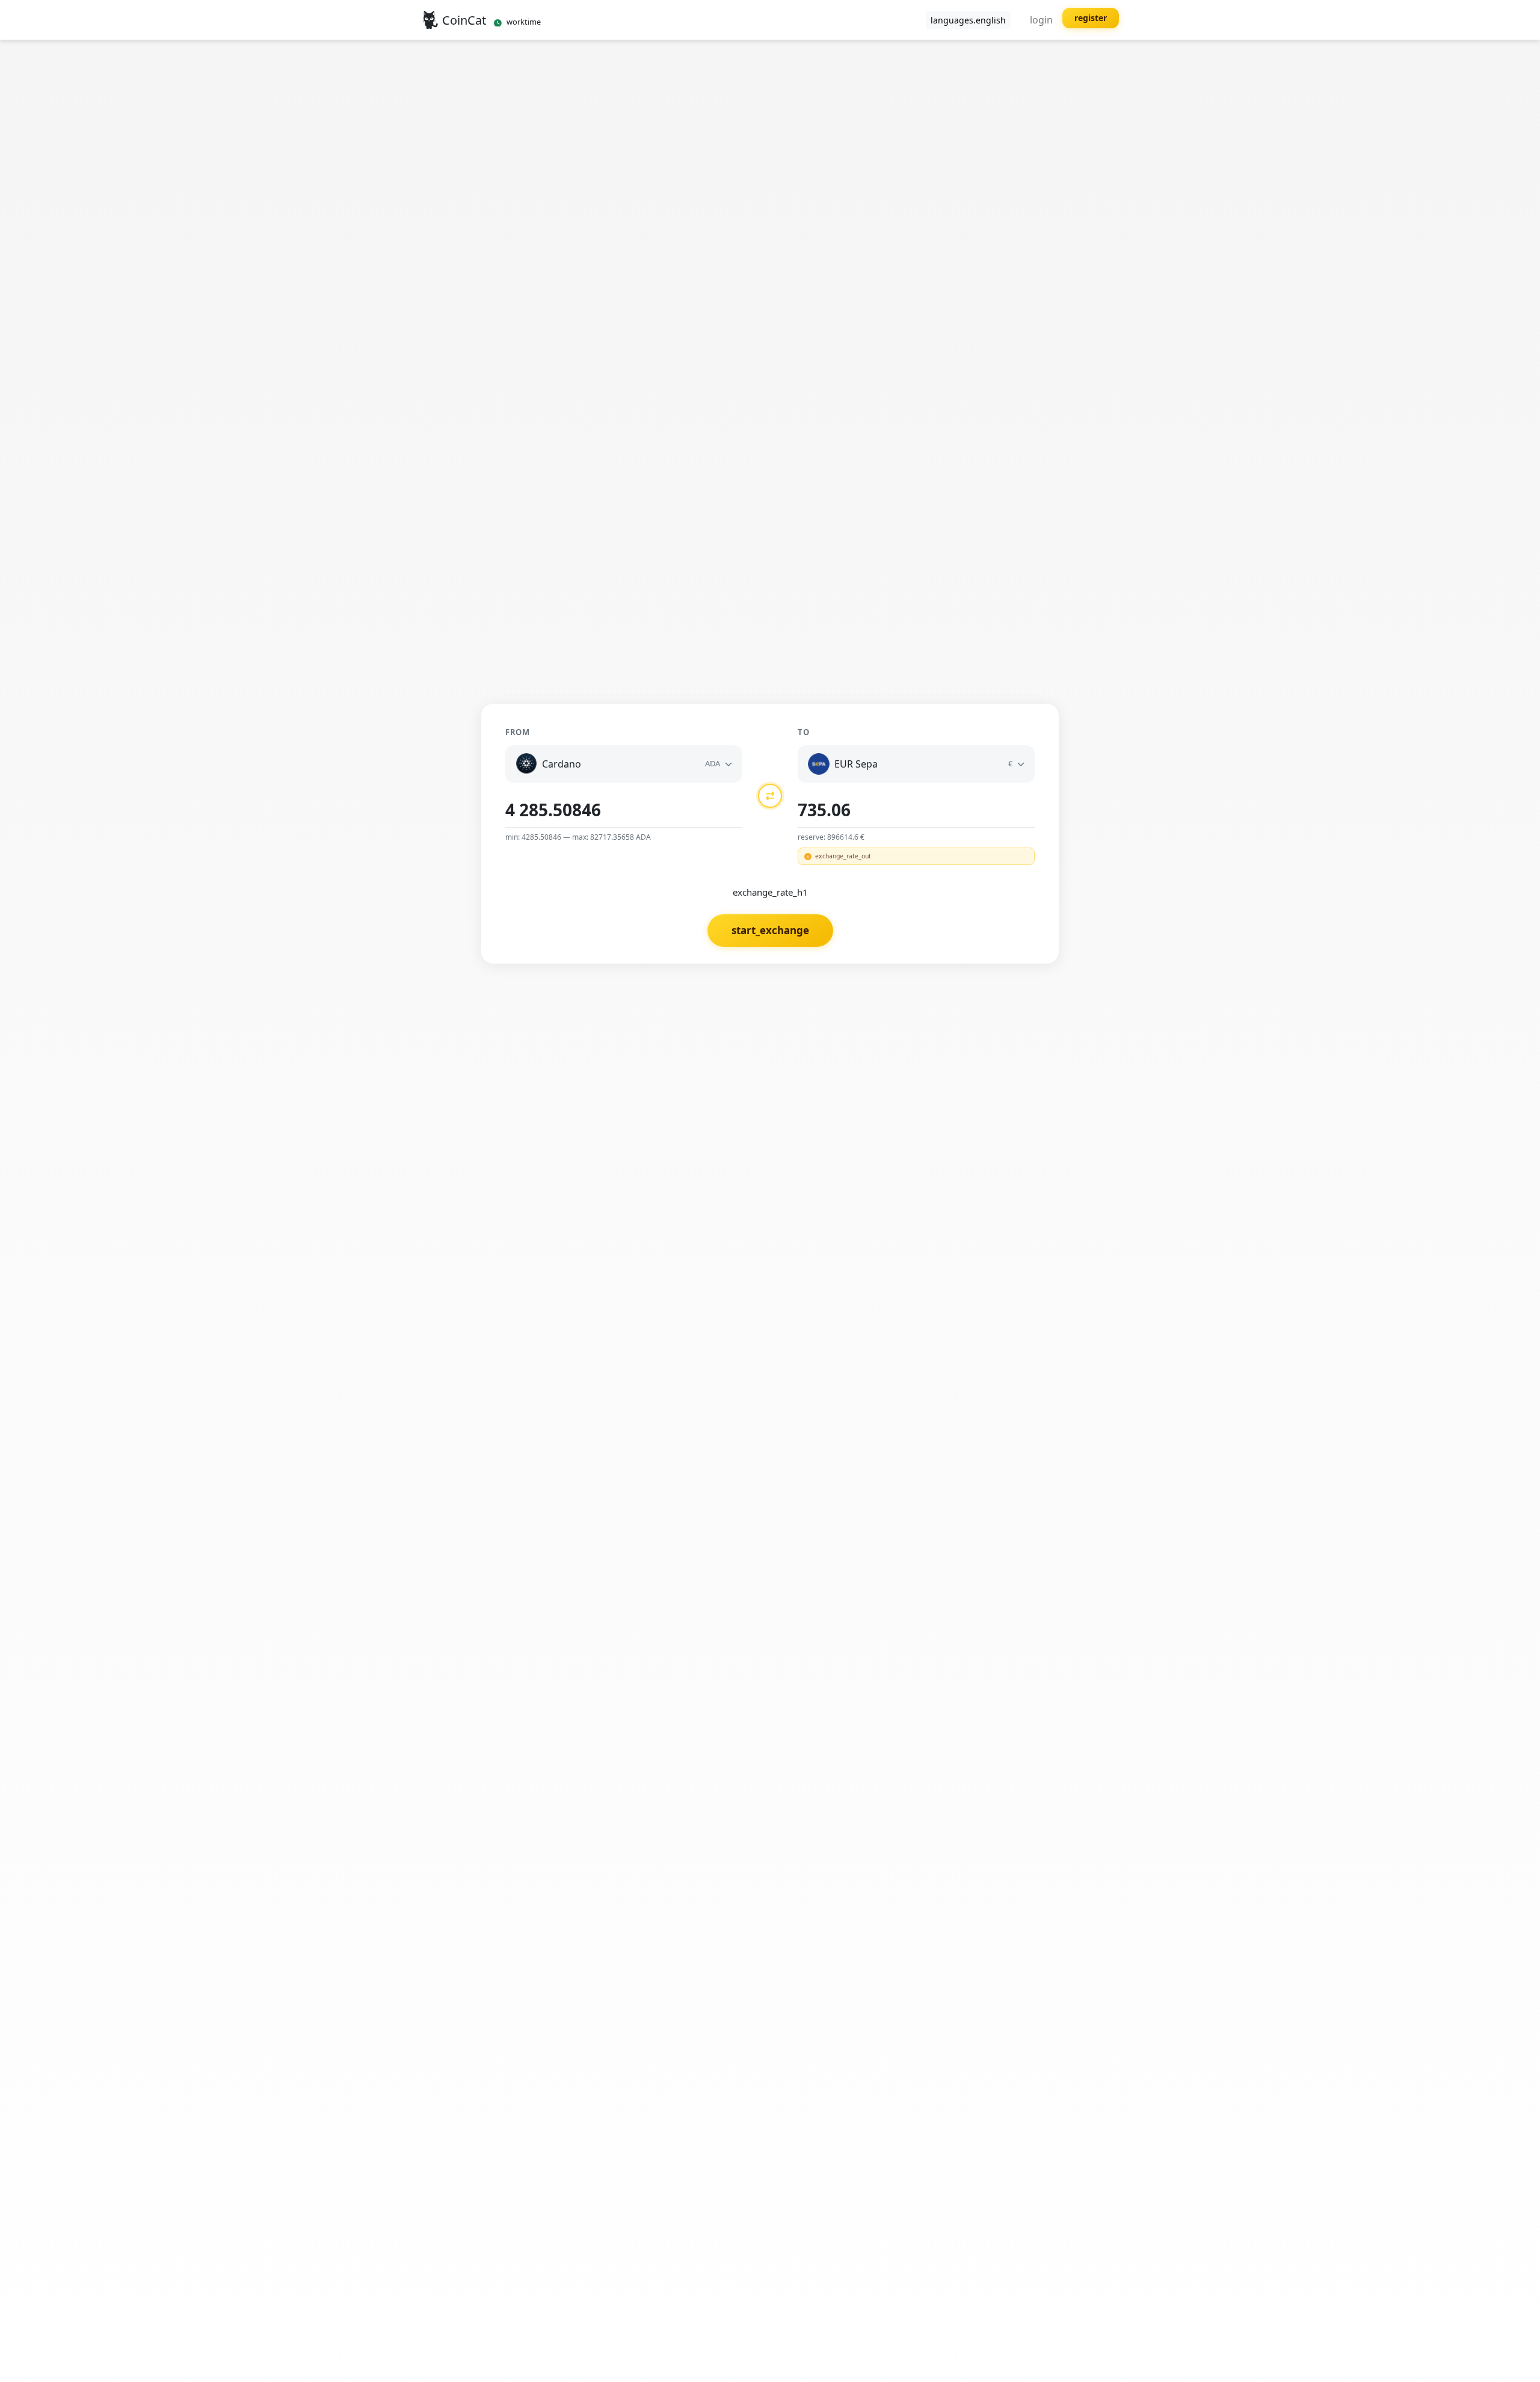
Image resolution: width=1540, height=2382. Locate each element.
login (1041, 20)
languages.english (968, 20)
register (1091, 18)
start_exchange (770, 930)
